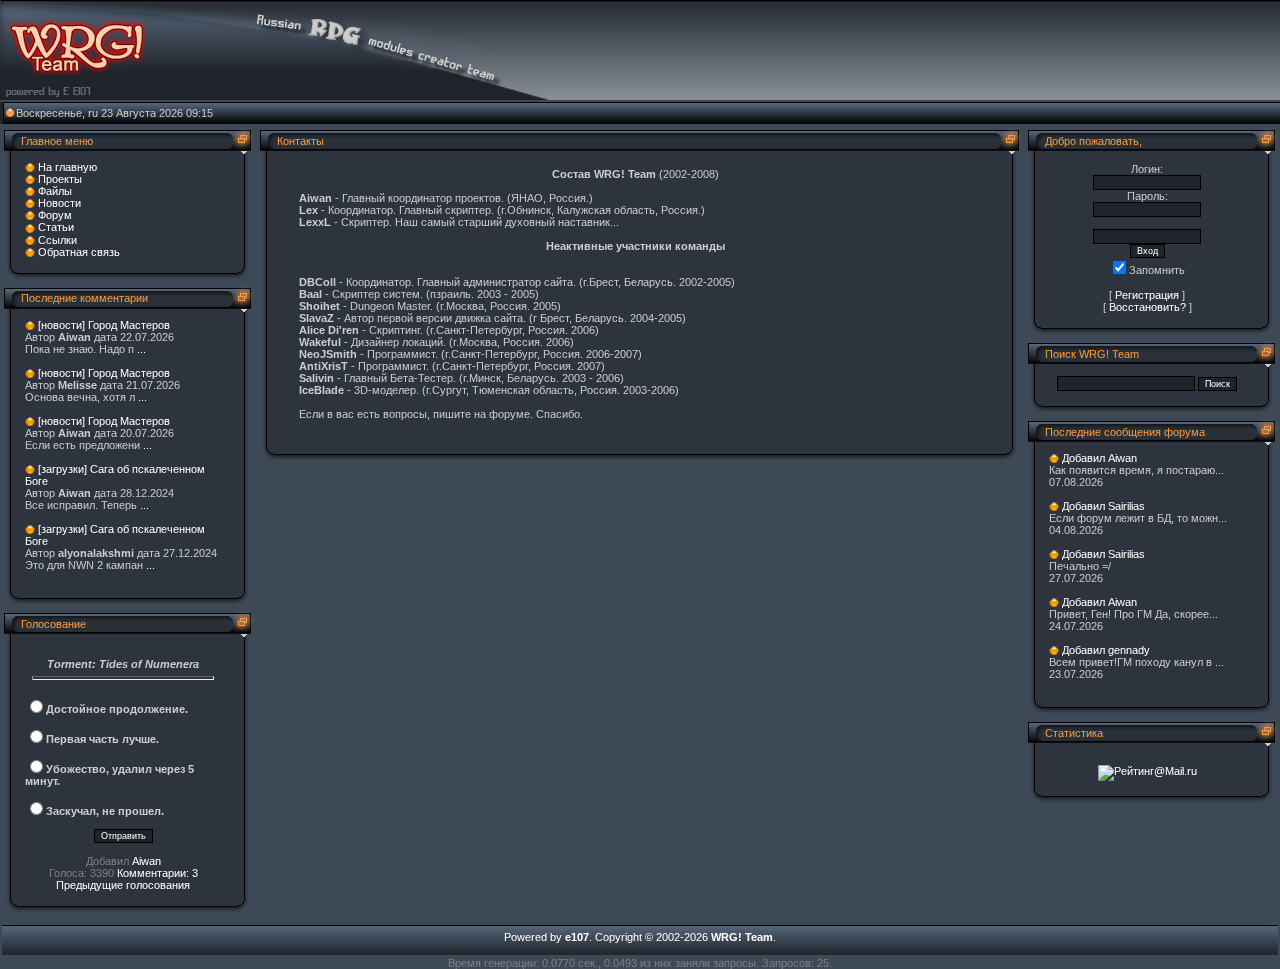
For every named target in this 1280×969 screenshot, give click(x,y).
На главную (67, 167)
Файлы (55, 191)
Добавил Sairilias (1103, 506)
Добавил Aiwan (1099, 458)
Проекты (60, 179)
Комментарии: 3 (157, 873)
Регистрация (1147, 295)
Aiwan (146, 861)
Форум (55, 215)
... (141, 349)
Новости (59, 203)
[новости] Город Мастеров (104, 325)
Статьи (56, 227)
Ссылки (57, 240)
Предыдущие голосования (123, 885)
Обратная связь (79, 252)
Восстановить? (1147, 307)
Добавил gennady (1106, 650)
